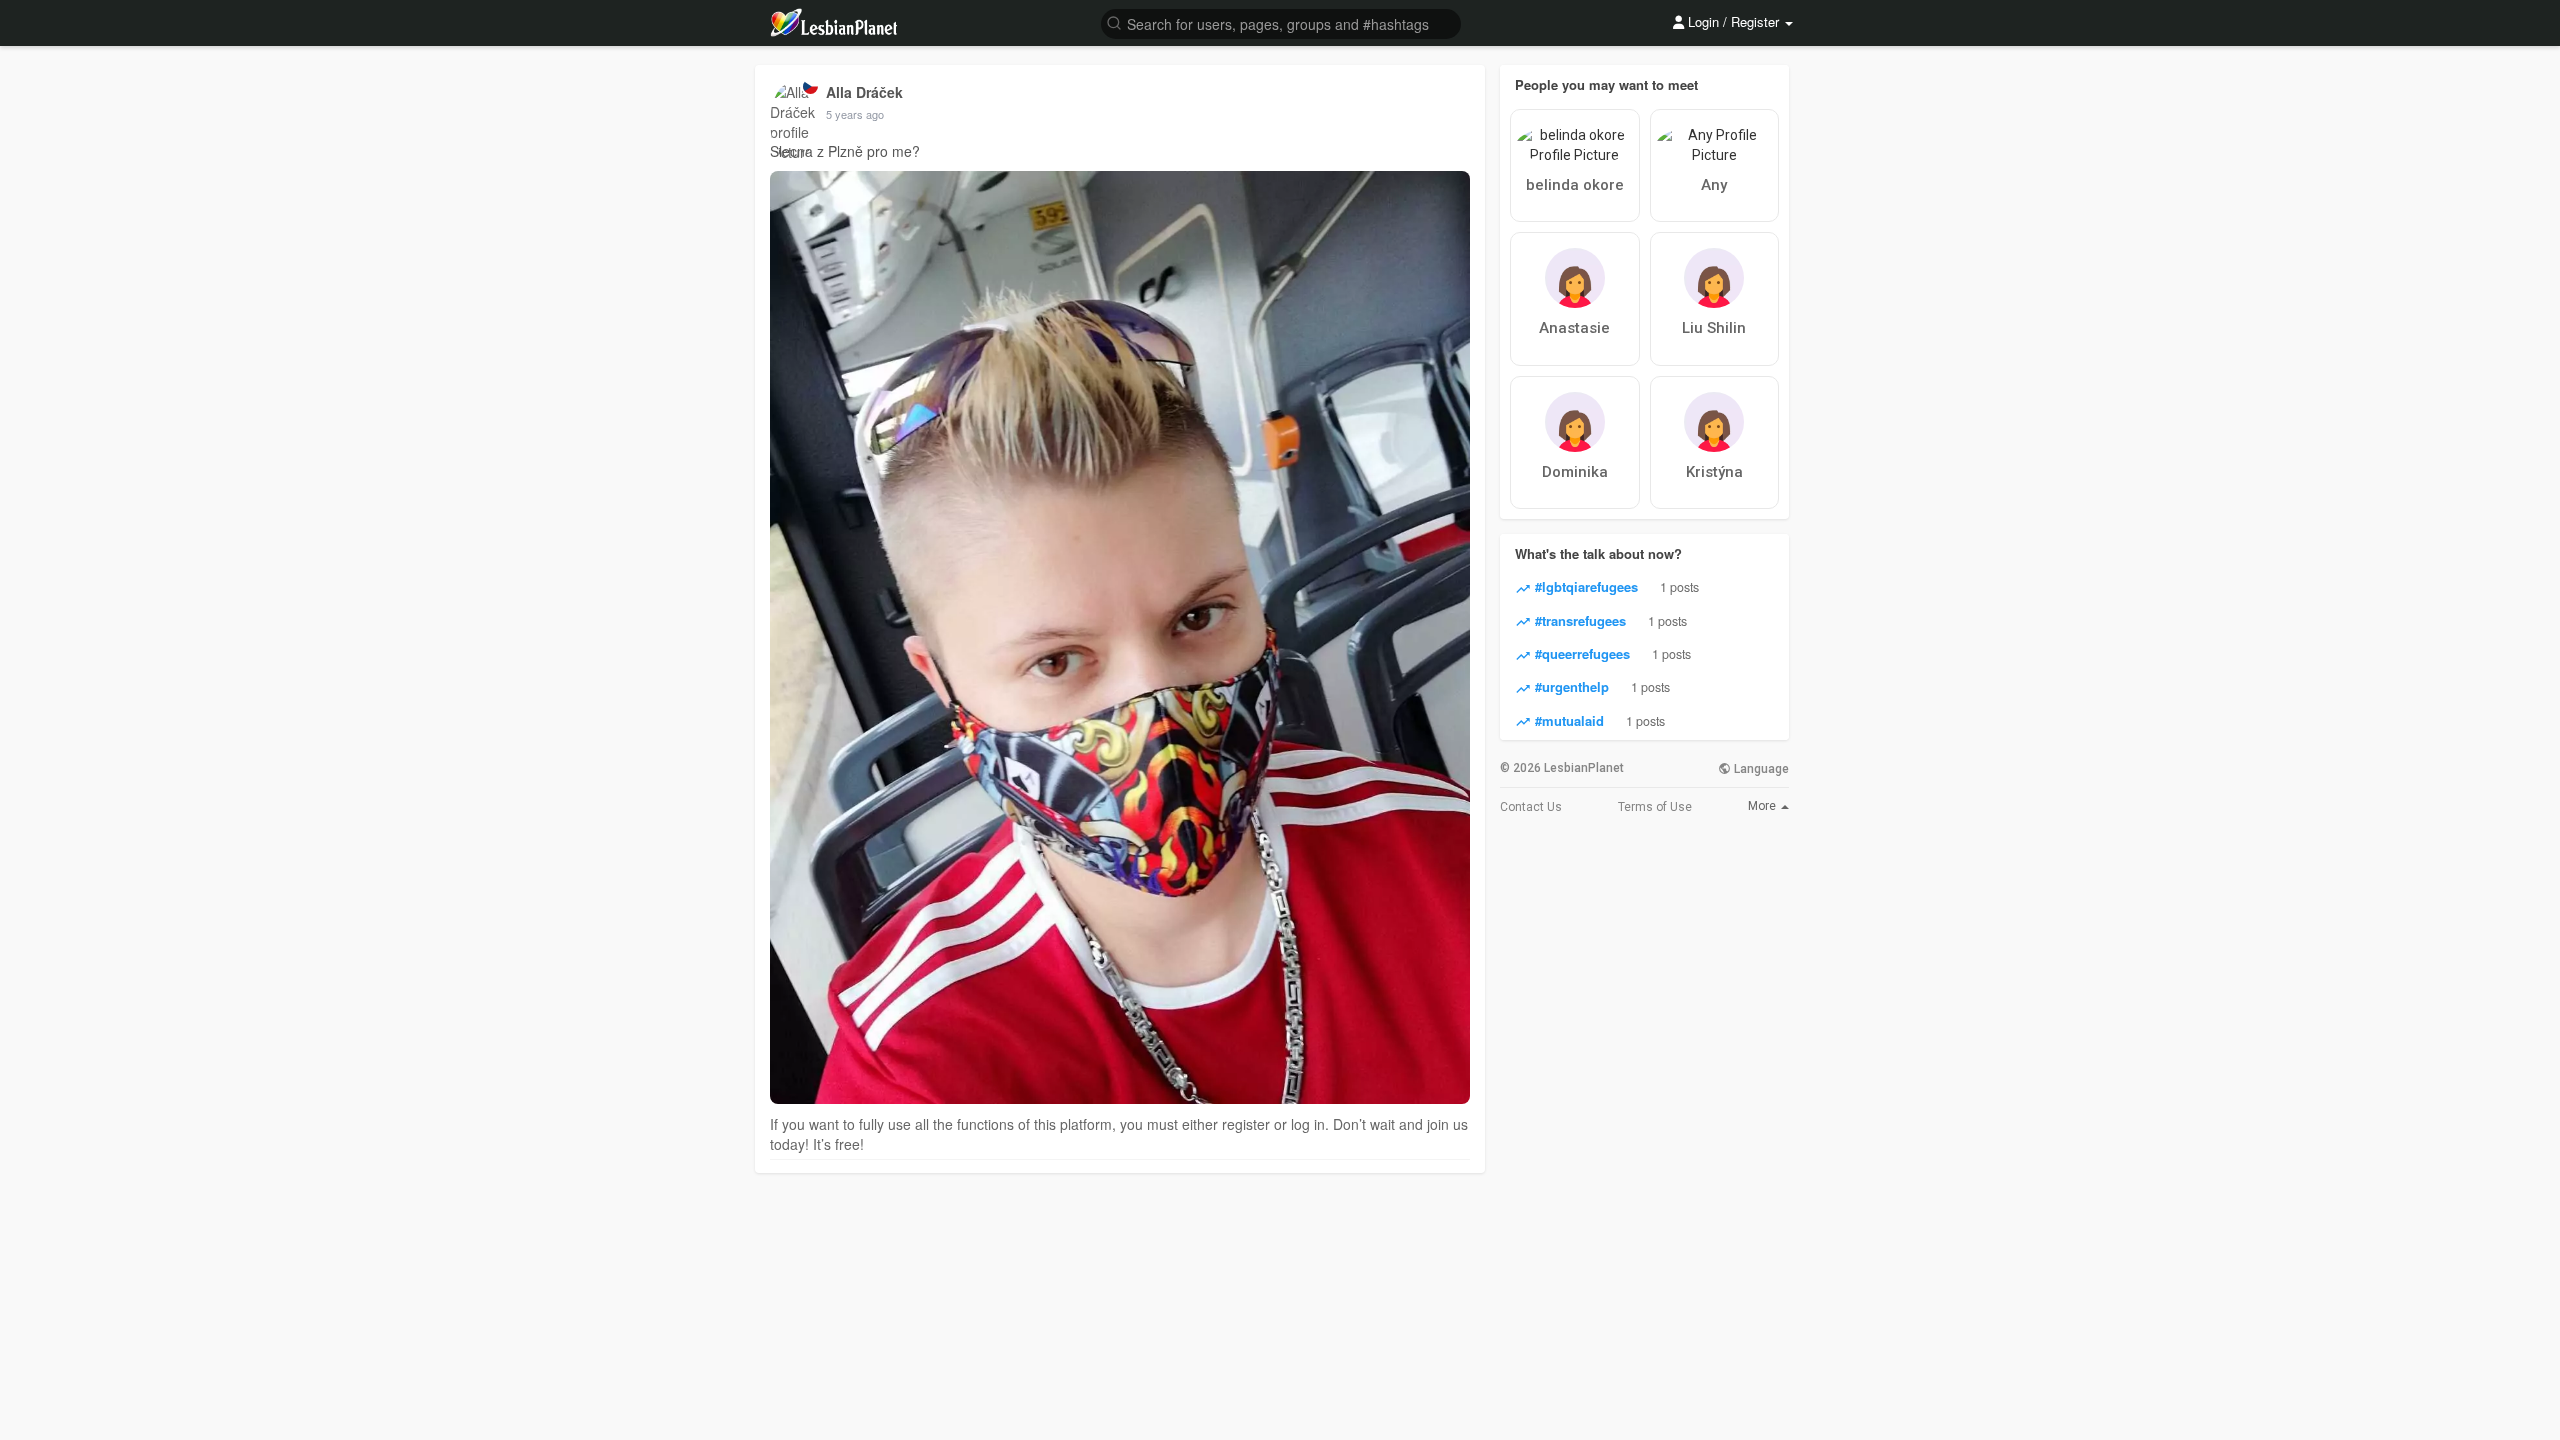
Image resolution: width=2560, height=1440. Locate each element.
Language (1760, 769)
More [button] (1763, 806)
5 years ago (855, 114)
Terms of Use (1655, 807)
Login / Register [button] (1733, 21)
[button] (1281, 22)
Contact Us (1531, 807)
